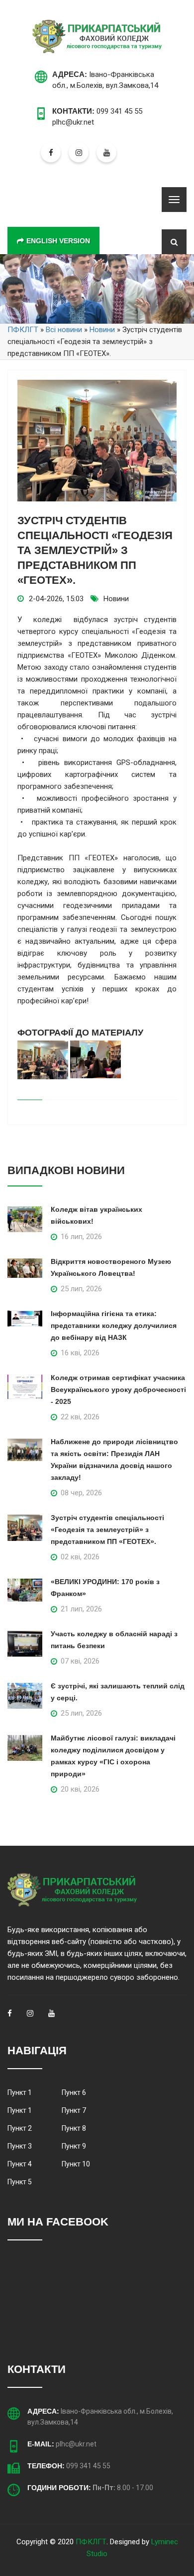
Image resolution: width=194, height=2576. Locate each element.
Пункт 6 (74, 2092)
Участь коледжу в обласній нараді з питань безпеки (114, 1640)
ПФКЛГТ (91, 2542)
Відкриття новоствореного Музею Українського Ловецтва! (111, 1267)
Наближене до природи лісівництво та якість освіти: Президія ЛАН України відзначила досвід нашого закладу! (114, 1460)
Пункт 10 (76, 2164)
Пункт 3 (20, 2146)
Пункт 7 (74, 2110)
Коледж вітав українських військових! (97, 1215)
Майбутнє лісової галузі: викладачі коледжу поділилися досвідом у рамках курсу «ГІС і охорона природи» (113, 1756)
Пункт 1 (20, 2092)
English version (58, 241)
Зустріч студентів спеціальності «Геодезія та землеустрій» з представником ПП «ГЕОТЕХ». (107, 1530)
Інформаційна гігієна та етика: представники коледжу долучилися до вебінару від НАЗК (114, 1325)
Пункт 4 (20, 2164)
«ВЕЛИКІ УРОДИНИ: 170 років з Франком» (105, 1588)
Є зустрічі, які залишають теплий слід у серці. (118, 1692)
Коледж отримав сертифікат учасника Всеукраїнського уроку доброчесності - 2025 (118, 1390)
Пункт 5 (20, 2182)
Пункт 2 (20, 2128)
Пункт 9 (74, 2146)
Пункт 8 (74, 2128)
